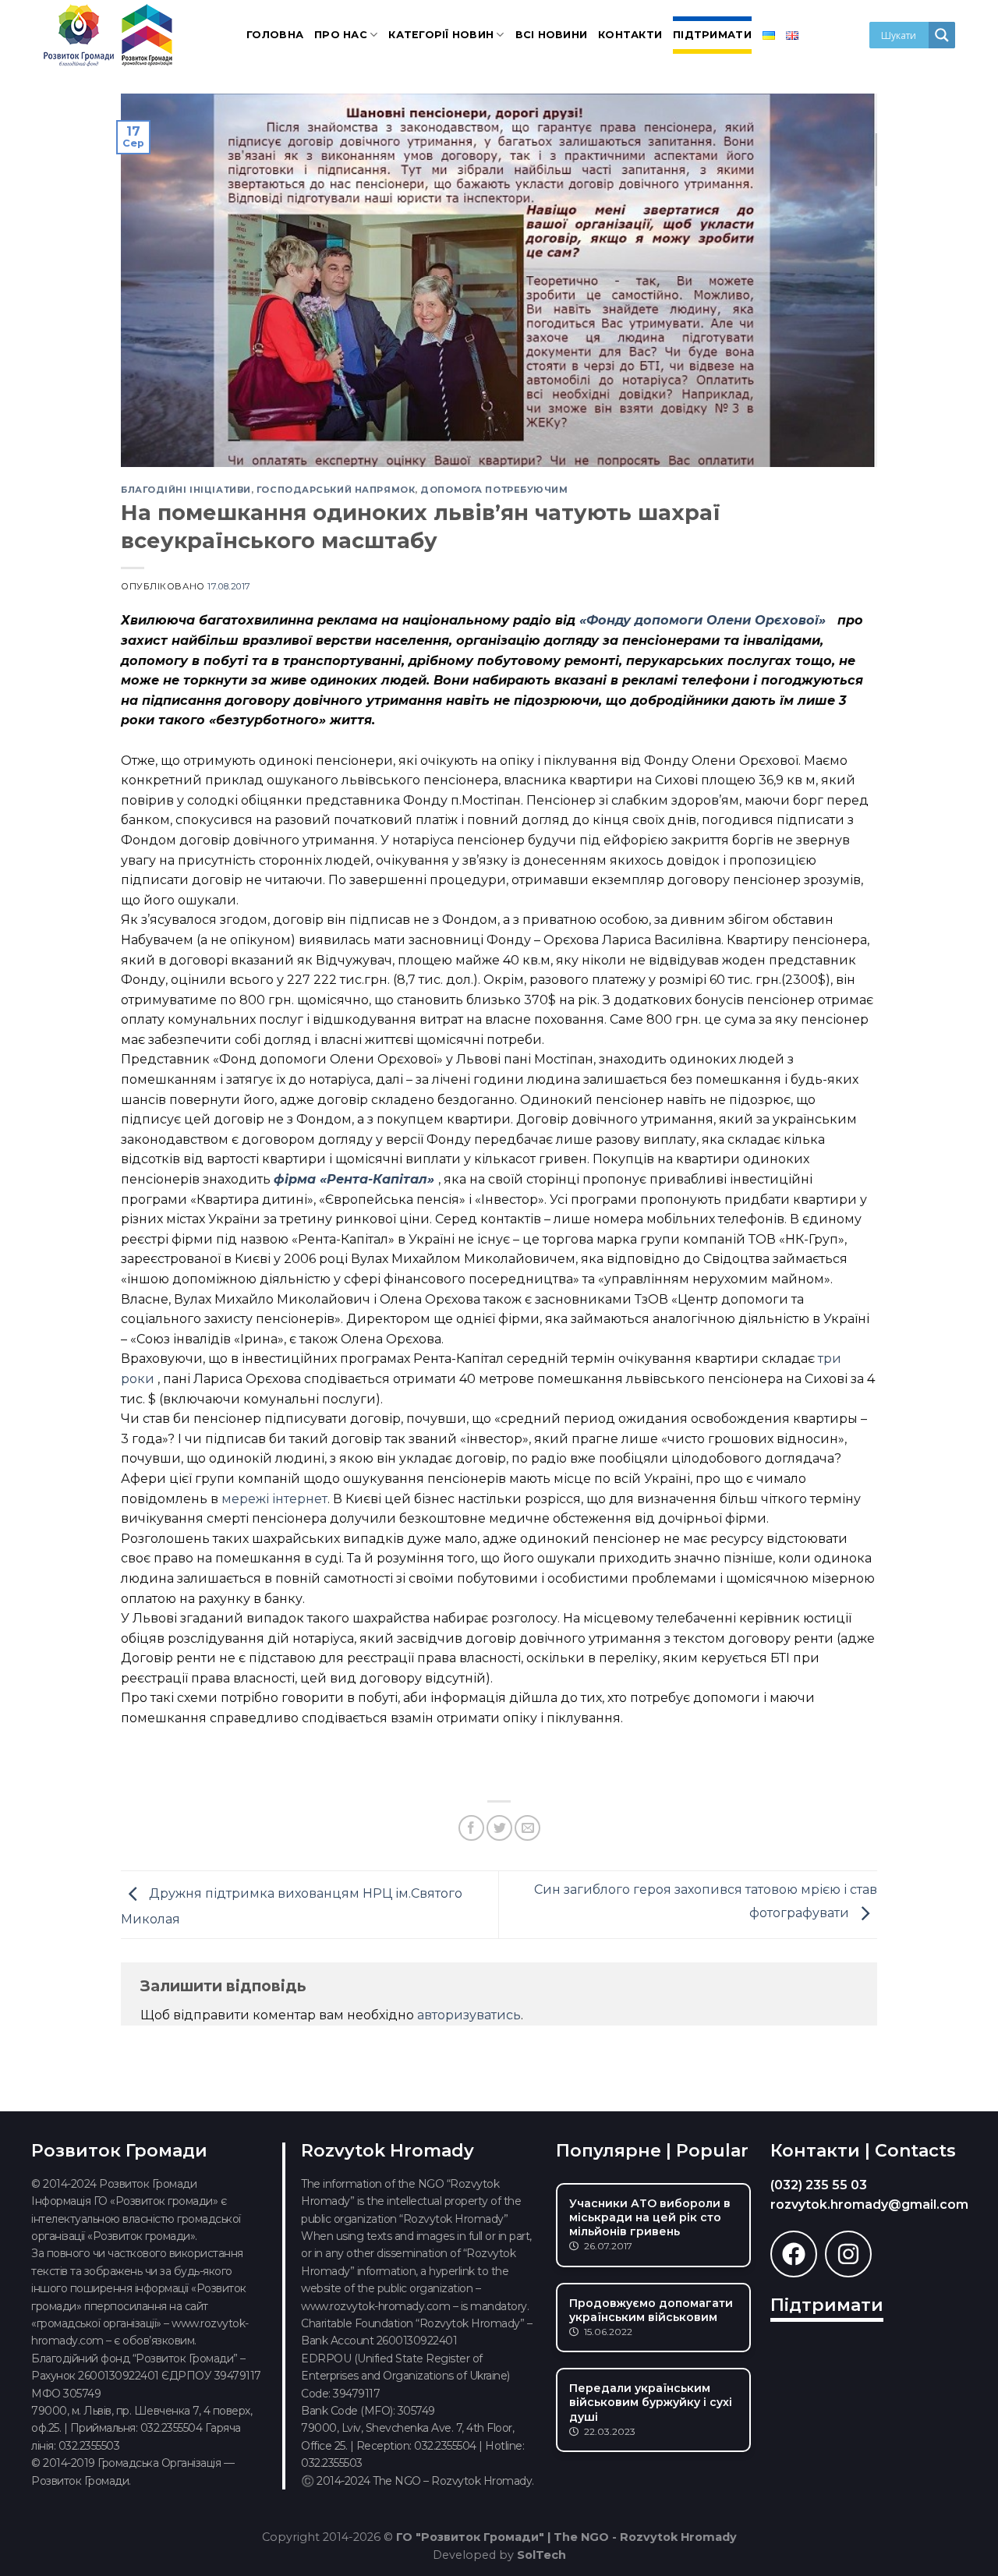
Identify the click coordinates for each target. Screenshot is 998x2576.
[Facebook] (794, 2254)
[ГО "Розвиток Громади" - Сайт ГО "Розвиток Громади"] (109, 35)
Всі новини (552, 35)
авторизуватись (469, 2015)
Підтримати (712, 35)
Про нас (341, 35)
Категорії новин (441, 35)
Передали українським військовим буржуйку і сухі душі (651, 2402)
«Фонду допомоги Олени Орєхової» (704, 620)
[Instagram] (848, 2254)
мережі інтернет (274, 1499)
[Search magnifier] (942, 35)
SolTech (541, 2555)
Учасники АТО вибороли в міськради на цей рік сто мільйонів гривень (650, 2217)
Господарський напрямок (336, 490)
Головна (275, 35)
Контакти (630, 35)
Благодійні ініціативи (186, 490)
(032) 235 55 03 (819, 2185)
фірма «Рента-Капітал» (356, 1179)
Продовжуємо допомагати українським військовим (651, 2310)
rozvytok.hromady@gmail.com (869, 2204)
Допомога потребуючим (494, 490)
